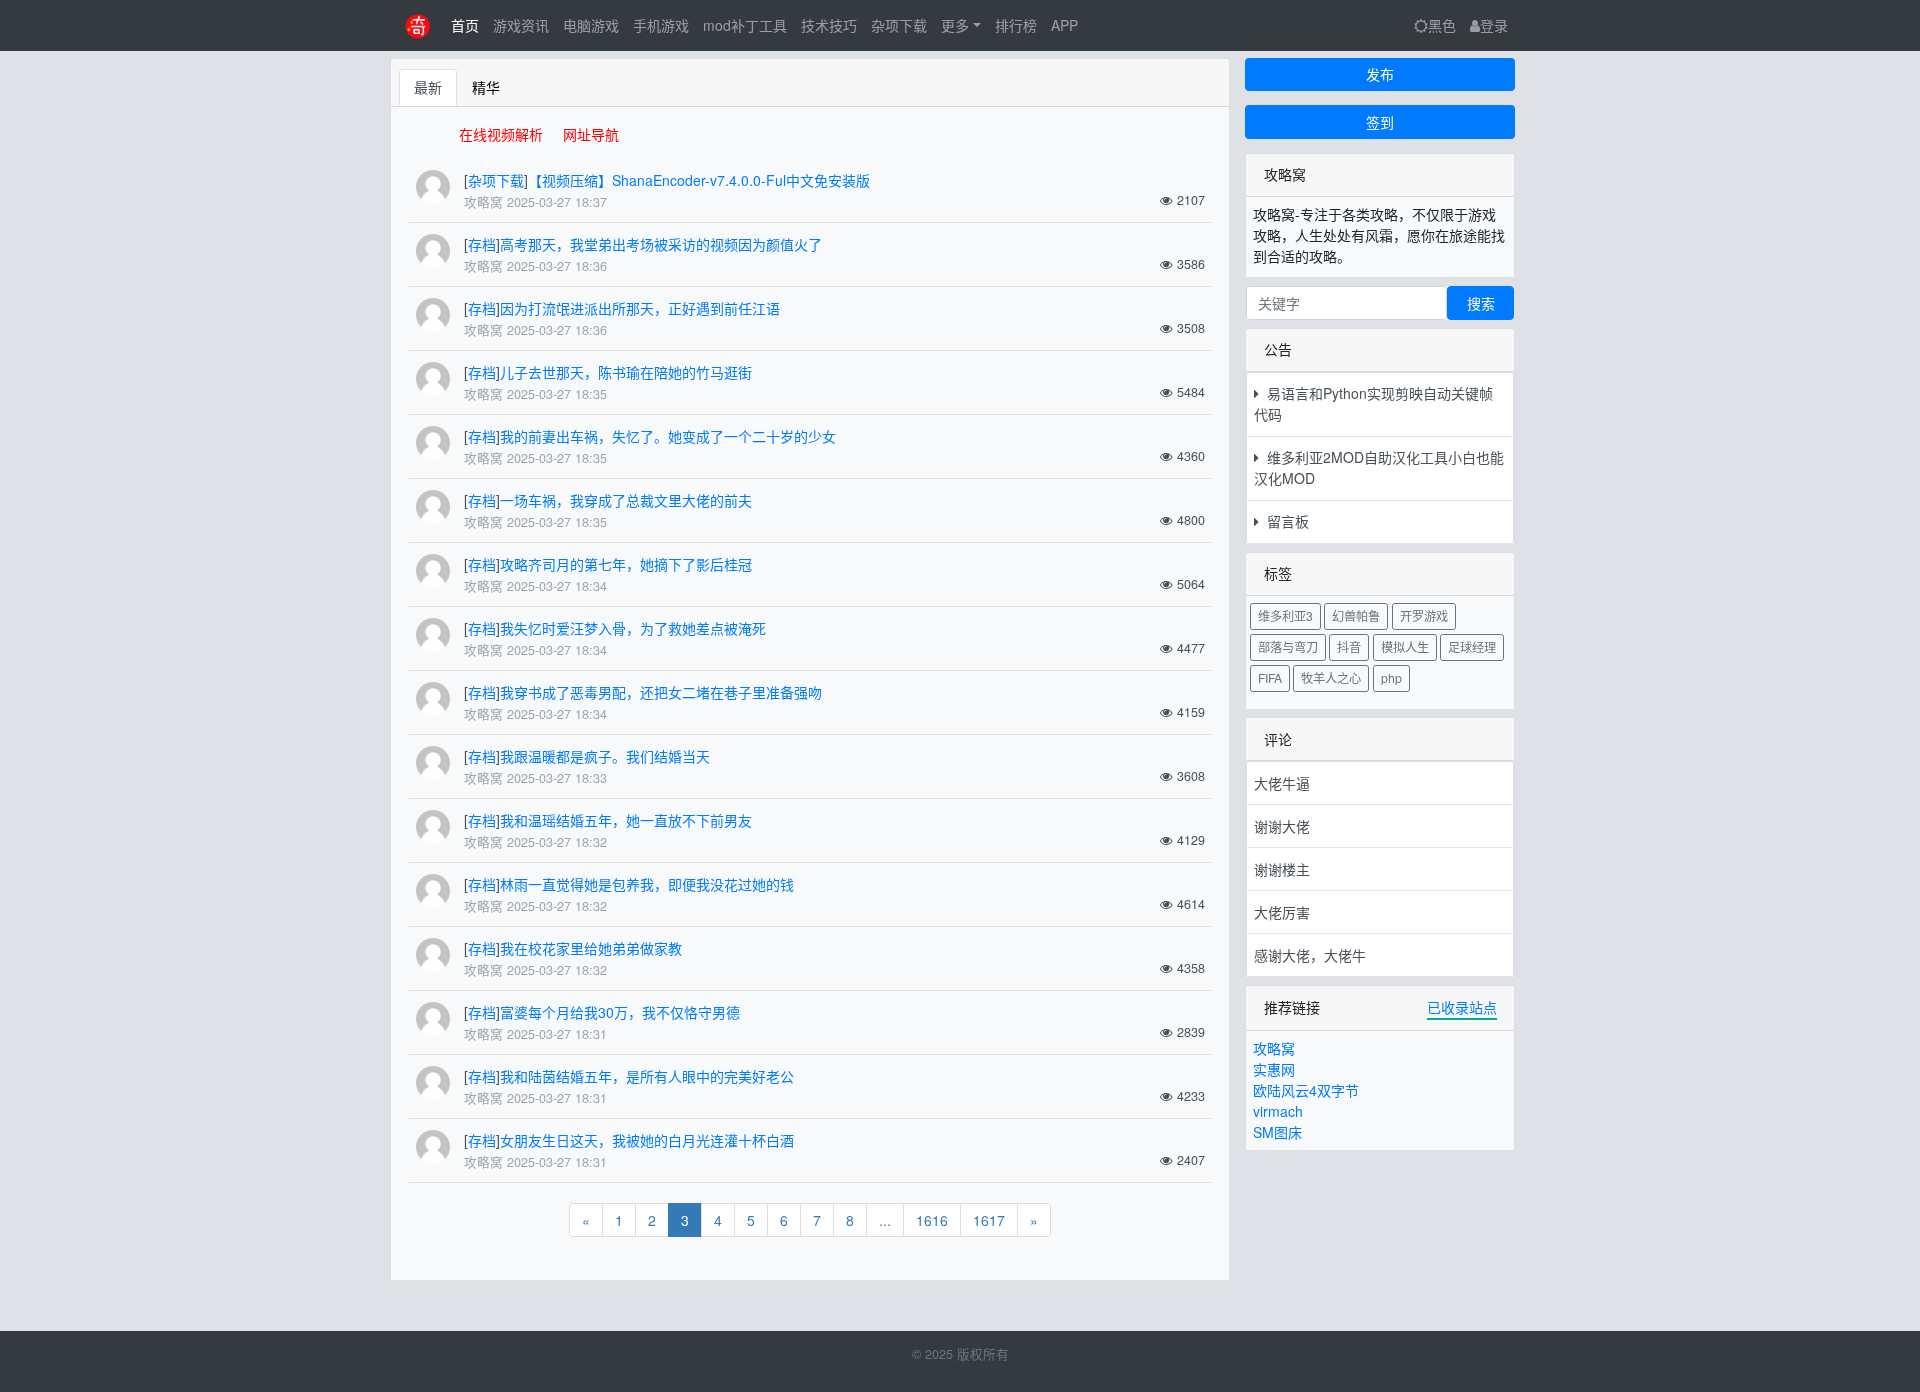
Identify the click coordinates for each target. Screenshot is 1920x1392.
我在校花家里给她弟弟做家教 (591, 948)
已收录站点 (1462, 1007)
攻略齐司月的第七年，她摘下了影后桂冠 (626, 564)
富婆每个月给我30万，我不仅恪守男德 (620, 1012)
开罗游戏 (1424, 615)
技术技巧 (829, 25)
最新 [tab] (428, 87)
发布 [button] (1380, 74)
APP (1064, 25)
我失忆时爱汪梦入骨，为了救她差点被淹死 (633, 628)
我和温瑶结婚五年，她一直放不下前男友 (626, 820)
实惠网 (1274, 1069)
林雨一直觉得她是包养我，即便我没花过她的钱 (647, 884)
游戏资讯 (521, 25)
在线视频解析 (501, 134)
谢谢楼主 (1282, 869)
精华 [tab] (486, 87)
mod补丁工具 (745, 25)
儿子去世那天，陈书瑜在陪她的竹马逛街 (626, 372)
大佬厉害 (1282, 912)
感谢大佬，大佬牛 (1310, 955)
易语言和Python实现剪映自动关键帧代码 (1373, 403)
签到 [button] (1380, 122)
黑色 (1442, 25)
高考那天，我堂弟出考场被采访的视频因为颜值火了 (661, 244)
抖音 (1349, 646)
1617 (989, 1220)
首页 (465, 25)
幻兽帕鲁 (1356, 615)
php (1391, 677)
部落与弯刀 (1288, 646)
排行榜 (1016, 25)
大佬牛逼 (1282, 783)
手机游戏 (661, 25)
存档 (482, 244)
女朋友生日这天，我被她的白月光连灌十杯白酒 (647, 1140)
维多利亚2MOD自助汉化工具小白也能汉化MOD (1379, 467)
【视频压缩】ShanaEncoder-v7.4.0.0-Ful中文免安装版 (699, 180)
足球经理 (1472, 646)
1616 (932, 1220)
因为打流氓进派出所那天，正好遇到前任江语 (640, 308)
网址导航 (591, 134)
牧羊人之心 (1331, 677)
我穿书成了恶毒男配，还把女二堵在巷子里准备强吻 (661, 692)
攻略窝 (1274, 1048)
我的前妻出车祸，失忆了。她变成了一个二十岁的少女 (668, 436)
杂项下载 (899, 25)
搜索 (1481, 303)
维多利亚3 (1285, 615)
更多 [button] (955, 25)
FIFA (1270, 677)
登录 (1494, 25)
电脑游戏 (591, 25)
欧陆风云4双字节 (1306, 1090)
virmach (1278, 1111)
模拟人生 (1405, 646)
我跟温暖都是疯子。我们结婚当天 (605, 756)
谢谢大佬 (1282, 826)
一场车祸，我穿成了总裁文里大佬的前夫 (626, 500)
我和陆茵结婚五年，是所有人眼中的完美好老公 (647, 1076)
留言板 (1284, 521)
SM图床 (1277, 1132)
